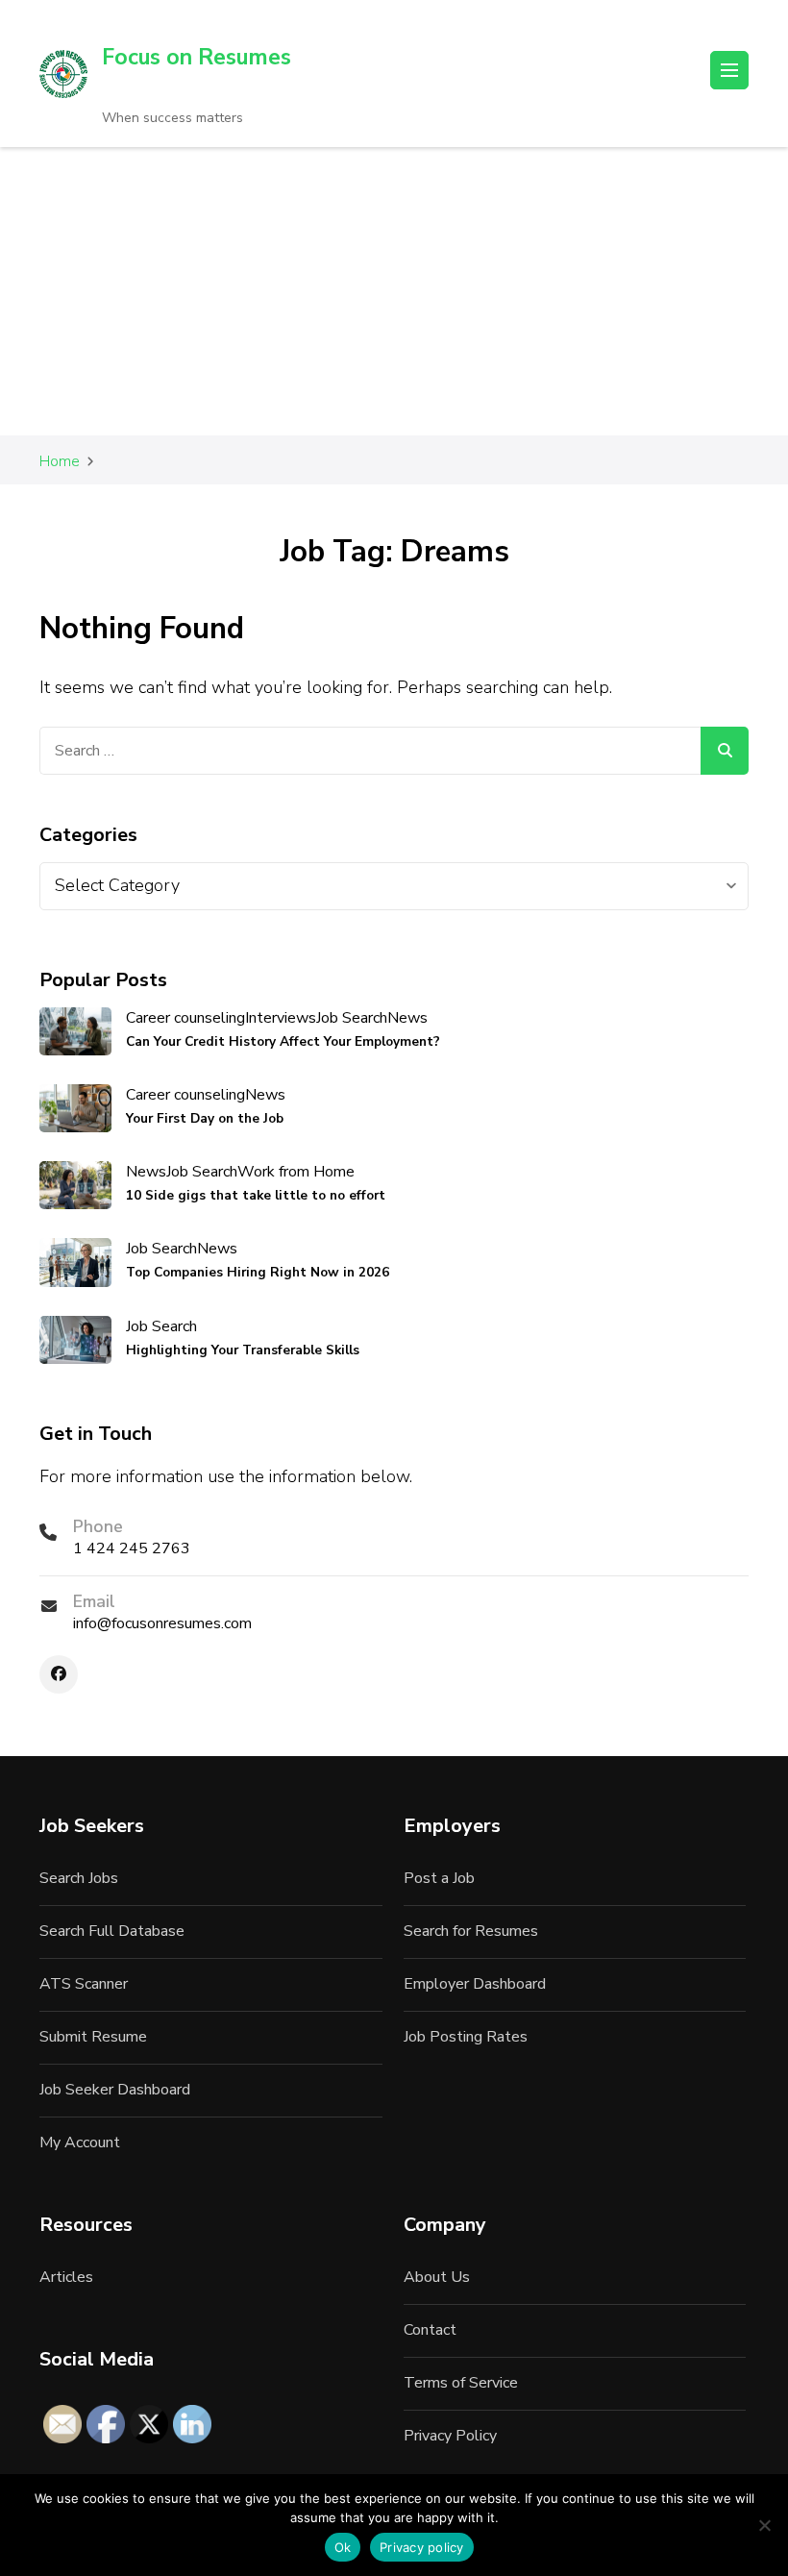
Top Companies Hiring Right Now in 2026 (258, 1272)
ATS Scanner (84, 1984)
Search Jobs (79, 1878)
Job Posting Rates (466, 2037)
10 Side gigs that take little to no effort (256, 1195)
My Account (80, 2143)
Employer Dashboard (475, 1984)
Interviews (281, 1018)
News (407, 1018)
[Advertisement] (394, 291)
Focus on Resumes (197, 57)
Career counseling (185, 1018)
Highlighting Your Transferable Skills (243, 1350)
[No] (764, 2525)
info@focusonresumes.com (162, 1623)
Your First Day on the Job (205, 1118)
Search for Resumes (471, 1931)
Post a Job (439, 1878)
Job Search (352, 1018)
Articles (66, 2277)
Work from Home (296, 1172)
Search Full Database (112, 1931)
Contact (430, 2330)
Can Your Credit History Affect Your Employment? (283, 1041)
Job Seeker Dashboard (115, 2090)
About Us (437, 2277)
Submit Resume (93, 2037)
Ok (343, 2547)
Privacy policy (422, 2547)
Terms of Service (461, 2383)
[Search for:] (370, 751)
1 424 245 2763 (132, 1548)
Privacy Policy (450, 2436)
